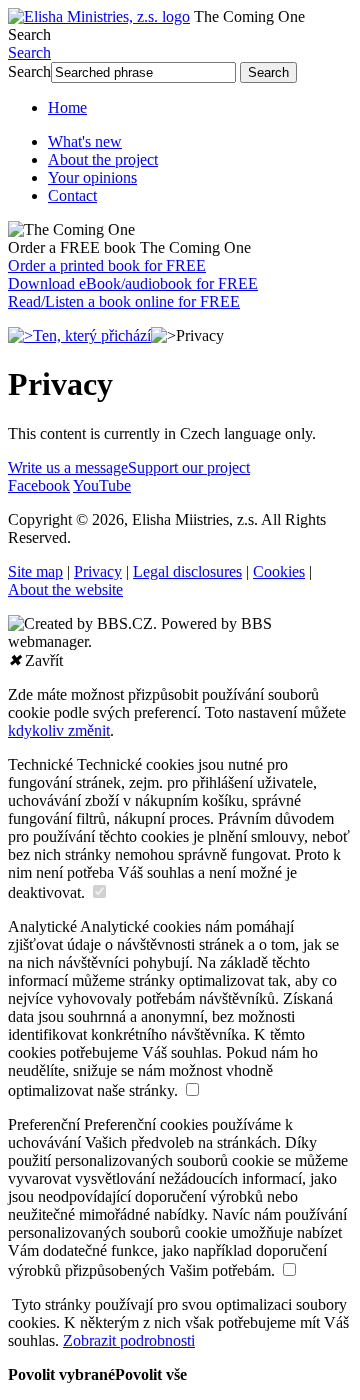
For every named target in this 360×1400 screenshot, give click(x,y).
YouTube (102, 485)
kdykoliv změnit (59, 730)
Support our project (189, 467)
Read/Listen (124, 301)
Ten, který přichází (92, 335)
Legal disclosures (187, 571)
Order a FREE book (129, 247)
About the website (65, 589)
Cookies (279, 571)
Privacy (98, 571)
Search (29, 34)
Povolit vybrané (61, 1374)
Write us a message (68, 467)
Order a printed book (107, 265)
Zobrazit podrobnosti (129, 1340)
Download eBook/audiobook (133, 283)
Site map (35, 571)
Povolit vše (151, 1374)
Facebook (39, 485)
